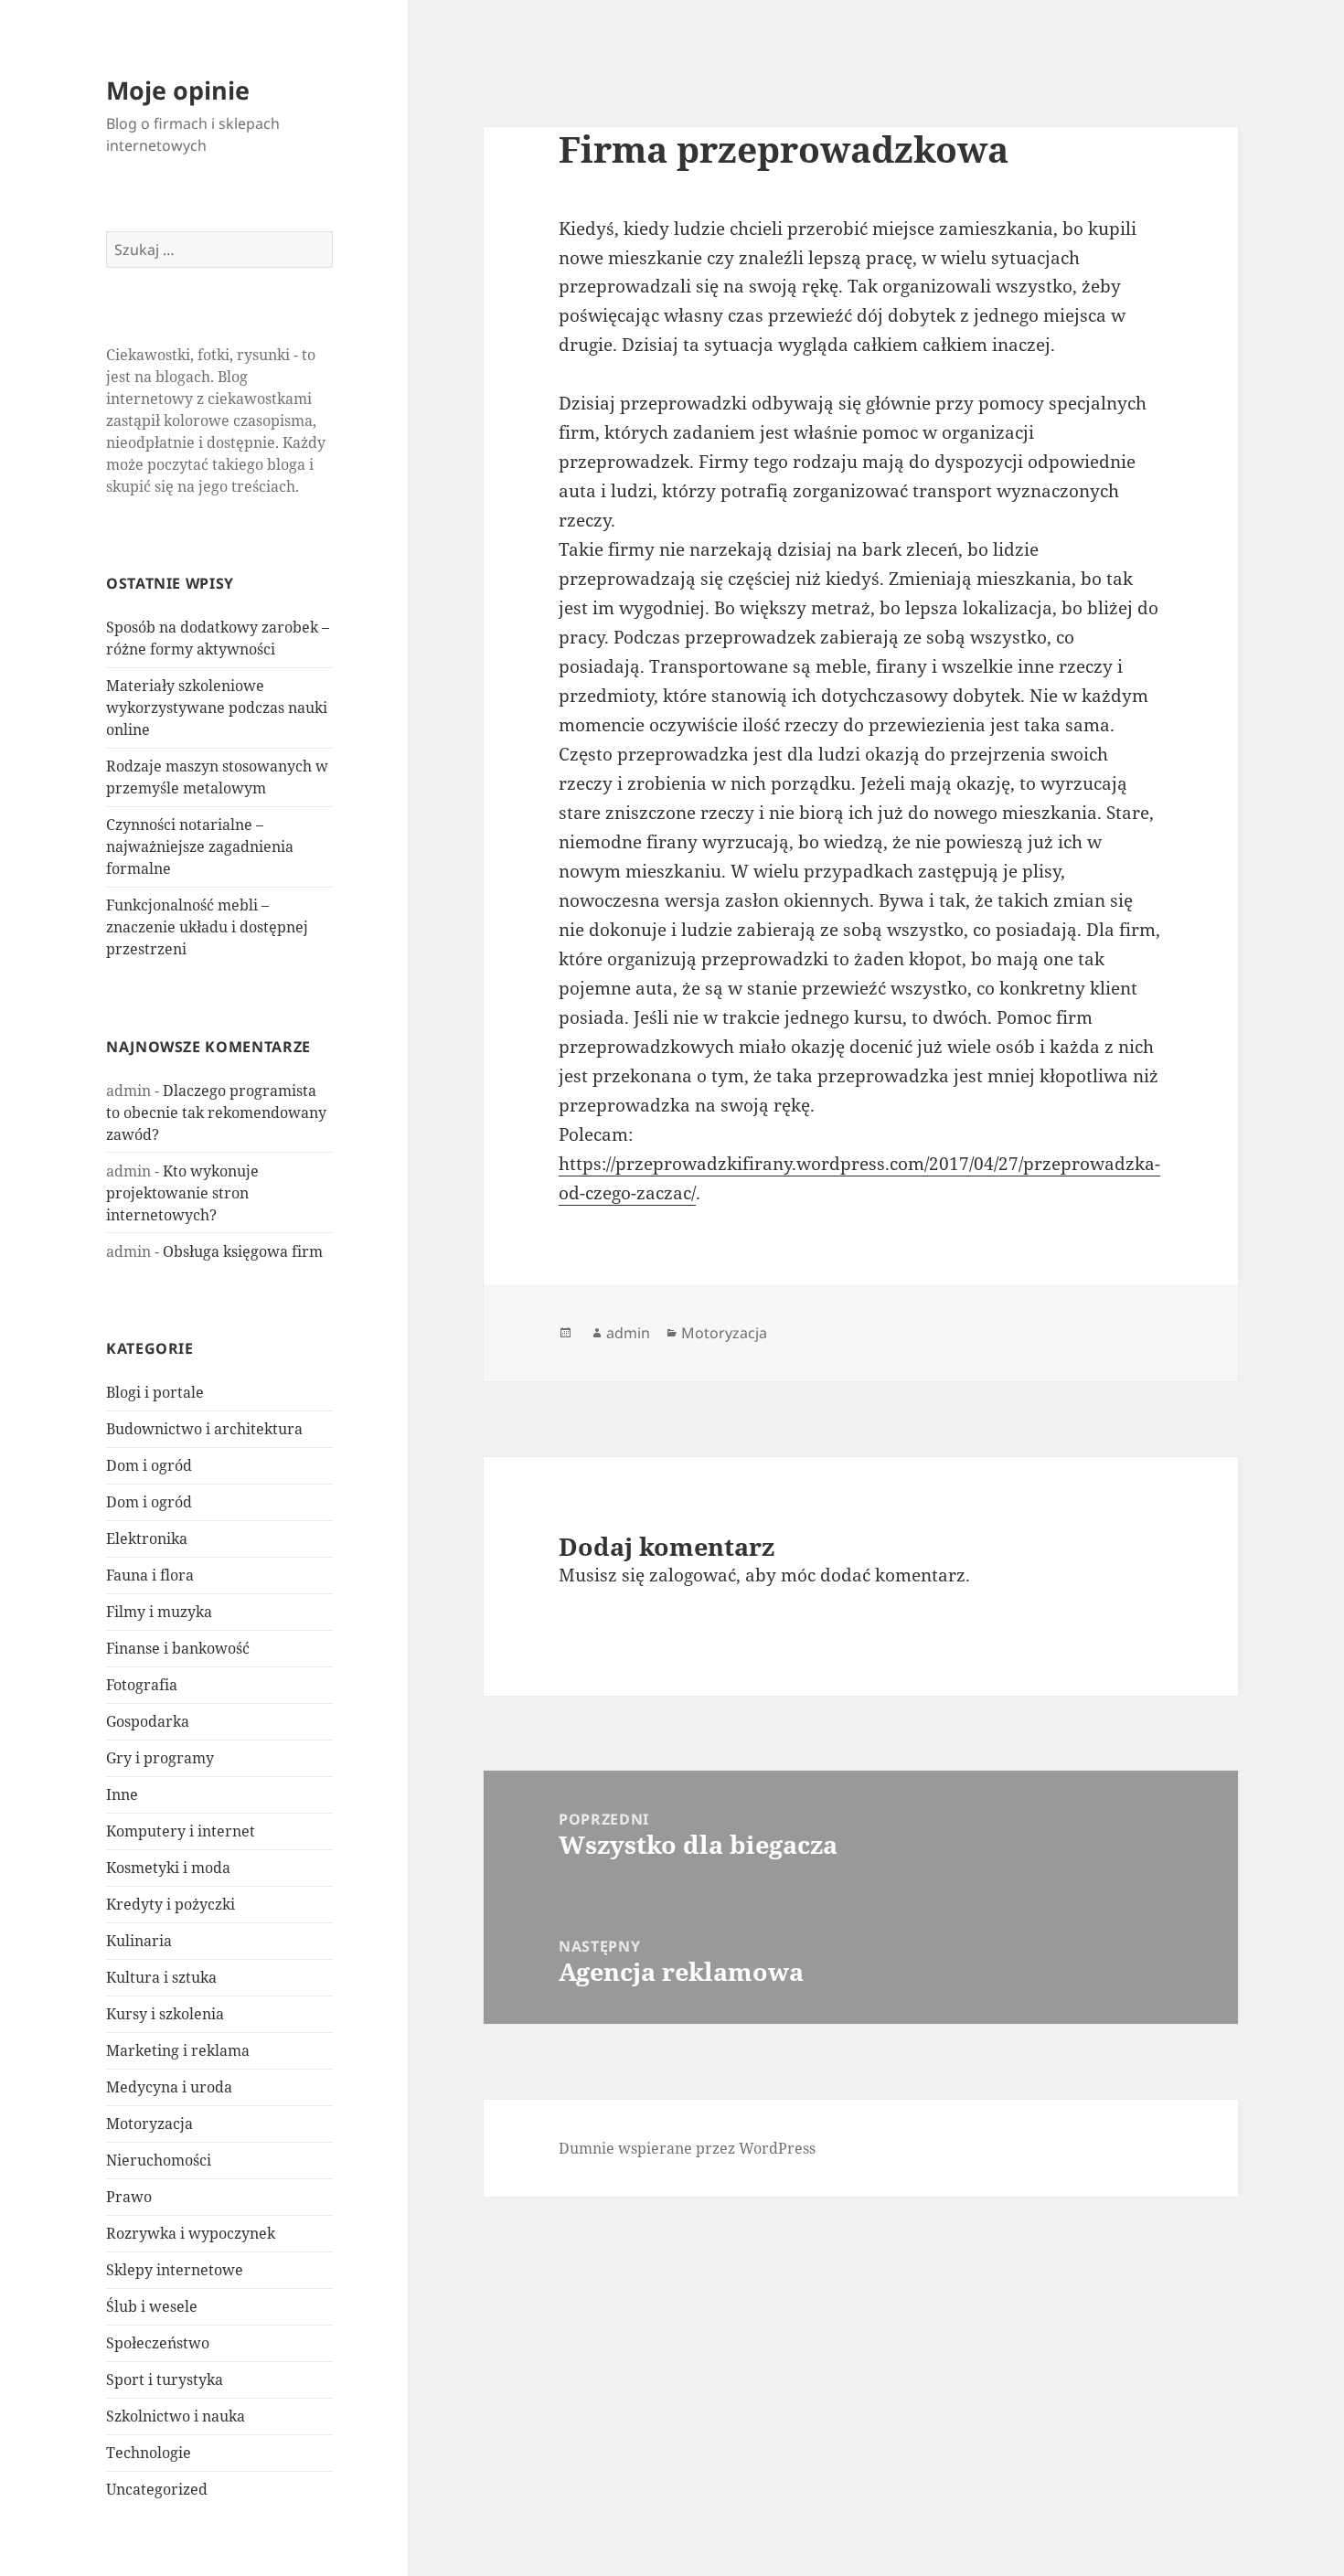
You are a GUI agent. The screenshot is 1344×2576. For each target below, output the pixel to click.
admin (628, 1333)
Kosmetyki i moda (168, 1868)
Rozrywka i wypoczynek (191, 2233)
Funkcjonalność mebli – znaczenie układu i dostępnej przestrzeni (207, 927)
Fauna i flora (150, 1575)
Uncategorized (157, 2489)
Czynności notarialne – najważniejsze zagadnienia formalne (200, 846)
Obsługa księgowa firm (243, 1251)
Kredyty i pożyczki (171, 1904)
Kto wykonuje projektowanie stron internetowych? (182, 1193)
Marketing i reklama (178, 2050)
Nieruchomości (159, 2160)
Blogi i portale (155, 1392)
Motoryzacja (149, 2124)
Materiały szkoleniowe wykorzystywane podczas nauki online (217, 708)
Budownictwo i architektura (204, 1429)
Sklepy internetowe (175, 2270)
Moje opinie (178, 90)
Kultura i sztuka (161, 1977)
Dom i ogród (149, 1465)
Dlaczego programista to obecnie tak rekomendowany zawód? (216, 1112)
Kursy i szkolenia (165, 2014)
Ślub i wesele (152, 2306)
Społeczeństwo (158, 2343)
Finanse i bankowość (178, 1648)
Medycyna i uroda (169, 2087)
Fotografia (142, 1685)
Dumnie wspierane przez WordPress (687, 2148)
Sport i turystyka (165, 2379)
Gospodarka (148, 1721)
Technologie (149, 2453)
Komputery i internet (181, 1831)
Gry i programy (160, 1758)
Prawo (129, 2197)
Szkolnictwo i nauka (176, 2416)
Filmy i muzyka (159, 1612)
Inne (122, 1794)
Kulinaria (139, 1941)
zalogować (693, 1575)
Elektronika (147, 1538)
